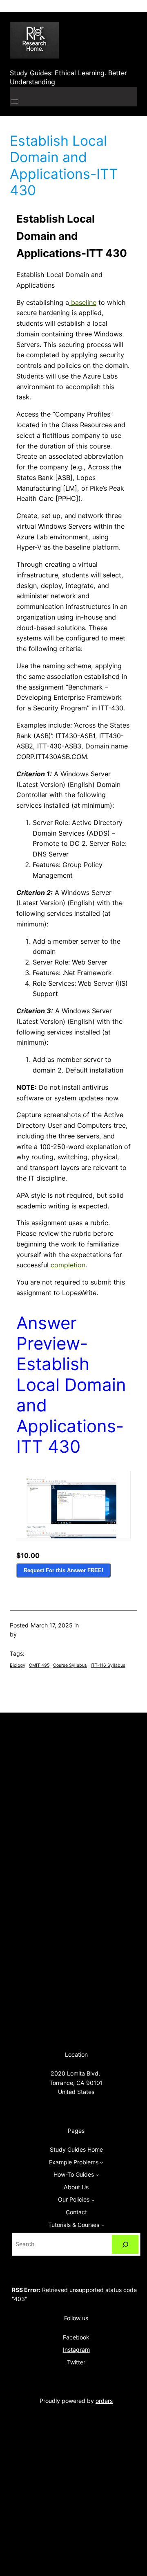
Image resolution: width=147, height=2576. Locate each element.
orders (104, 2401)
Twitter (76, 2362)
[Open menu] (15, 101)
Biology (18, 1665)
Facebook (76, 2337)
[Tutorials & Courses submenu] (102, 2225)
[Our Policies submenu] (93, 2200)
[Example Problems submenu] (102, 2162)
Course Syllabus (70, 1665)
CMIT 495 (39, 1665)
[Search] (125, 2244)
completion (68, 1265)
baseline (83, 302)
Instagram (76, 2350)
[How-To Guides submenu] (97, 2175)
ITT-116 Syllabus (108, 1665)
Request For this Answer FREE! (63, 1570)
